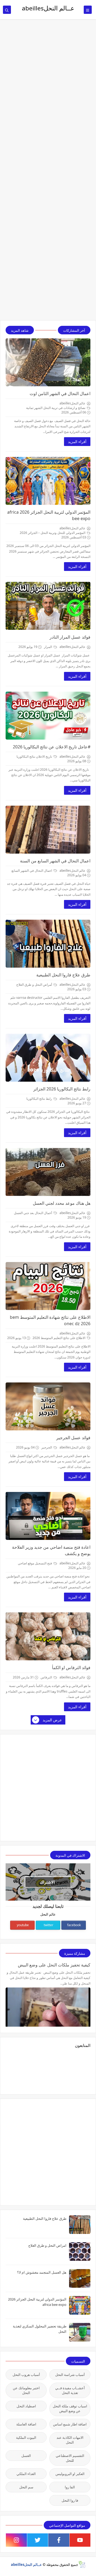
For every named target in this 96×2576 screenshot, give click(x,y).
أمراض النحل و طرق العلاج (35, 985)
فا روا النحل (70, 2500)
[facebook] (59, 2540)
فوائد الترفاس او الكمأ (71, 1668)
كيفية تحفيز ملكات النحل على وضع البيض (54, 1965)
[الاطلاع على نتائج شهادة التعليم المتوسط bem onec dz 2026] (48, 1286)
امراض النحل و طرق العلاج (47, 2245)
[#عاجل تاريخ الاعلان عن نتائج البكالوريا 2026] (48, 716)
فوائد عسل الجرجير (73, 1438)
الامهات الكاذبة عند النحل (70, 2440)
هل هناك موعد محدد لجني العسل (62, 1203)
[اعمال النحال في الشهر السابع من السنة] (48, 830)
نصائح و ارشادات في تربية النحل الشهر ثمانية (56, 408)
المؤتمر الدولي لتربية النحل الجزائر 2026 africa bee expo (49, 515)
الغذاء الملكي (26, 2474)
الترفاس (47, 1677)
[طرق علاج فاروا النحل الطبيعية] (48, 944)
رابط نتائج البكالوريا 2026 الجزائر (62, 1089)
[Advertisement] (48, 48)
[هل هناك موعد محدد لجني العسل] (48, 1172)
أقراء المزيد (77, 442)
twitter (49, 1925)
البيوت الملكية (26, 2437)
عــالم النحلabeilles (26, 2565)
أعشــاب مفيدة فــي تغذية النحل (70, 2390)
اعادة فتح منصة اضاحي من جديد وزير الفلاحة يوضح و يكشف (51, 1550)
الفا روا (70, 2487)
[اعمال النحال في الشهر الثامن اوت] (48, 362)
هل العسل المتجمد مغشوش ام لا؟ (42, 2272)
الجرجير (47, 1447)
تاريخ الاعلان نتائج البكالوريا (35, 756)
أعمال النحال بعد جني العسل (33, 1213)
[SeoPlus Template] (82, 2564)
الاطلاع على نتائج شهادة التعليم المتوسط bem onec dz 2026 (50, 1320)
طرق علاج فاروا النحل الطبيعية (63, 975)
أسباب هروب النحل (26, 2375)
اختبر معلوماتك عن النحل (26, 2390)
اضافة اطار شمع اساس (70, 2424)
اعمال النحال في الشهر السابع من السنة (55, 861)
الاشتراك (47, 1882)
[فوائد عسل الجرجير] (48, 1406)
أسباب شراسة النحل (70, 2375)
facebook (74, 1925)
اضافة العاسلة (26, 2424)
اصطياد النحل (26, 2406)
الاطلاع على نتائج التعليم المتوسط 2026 (59, 1338)
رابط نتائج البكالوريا (40, 1099)
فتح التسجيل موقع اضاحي (35, 1563)
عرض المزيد (52, 1720)
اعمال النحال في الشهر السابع (32, 871)
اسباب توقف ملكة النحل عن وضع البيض (70, 2408)
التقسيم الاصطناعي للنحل (70, 2458)
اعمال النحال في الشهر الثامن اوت (60, 394)
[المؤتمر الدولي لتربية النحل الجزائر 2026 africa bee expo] (48, 481)
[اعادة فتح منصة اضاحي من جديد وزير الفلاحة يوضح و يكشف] (48, 1516)
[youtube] (80, 2540)
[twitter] (38, 2540)
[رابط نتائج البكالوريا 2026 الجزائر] (48, 1058)
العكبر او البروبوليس (70, 2474)
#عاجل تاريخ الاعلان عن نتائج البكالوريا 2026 (52, 747)
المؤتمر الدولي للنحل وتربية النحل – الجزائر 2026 (53, 533)
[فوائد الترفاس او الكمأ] (48, 1636)
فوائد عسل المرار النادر (70, 637)
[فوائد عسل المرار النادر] (48, 606)
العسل (26, 2456)
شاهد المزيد (20, 330)
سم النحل (26, 2487)
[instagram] (16, 2540)
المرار (48, 647)
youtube (23, 1925)
